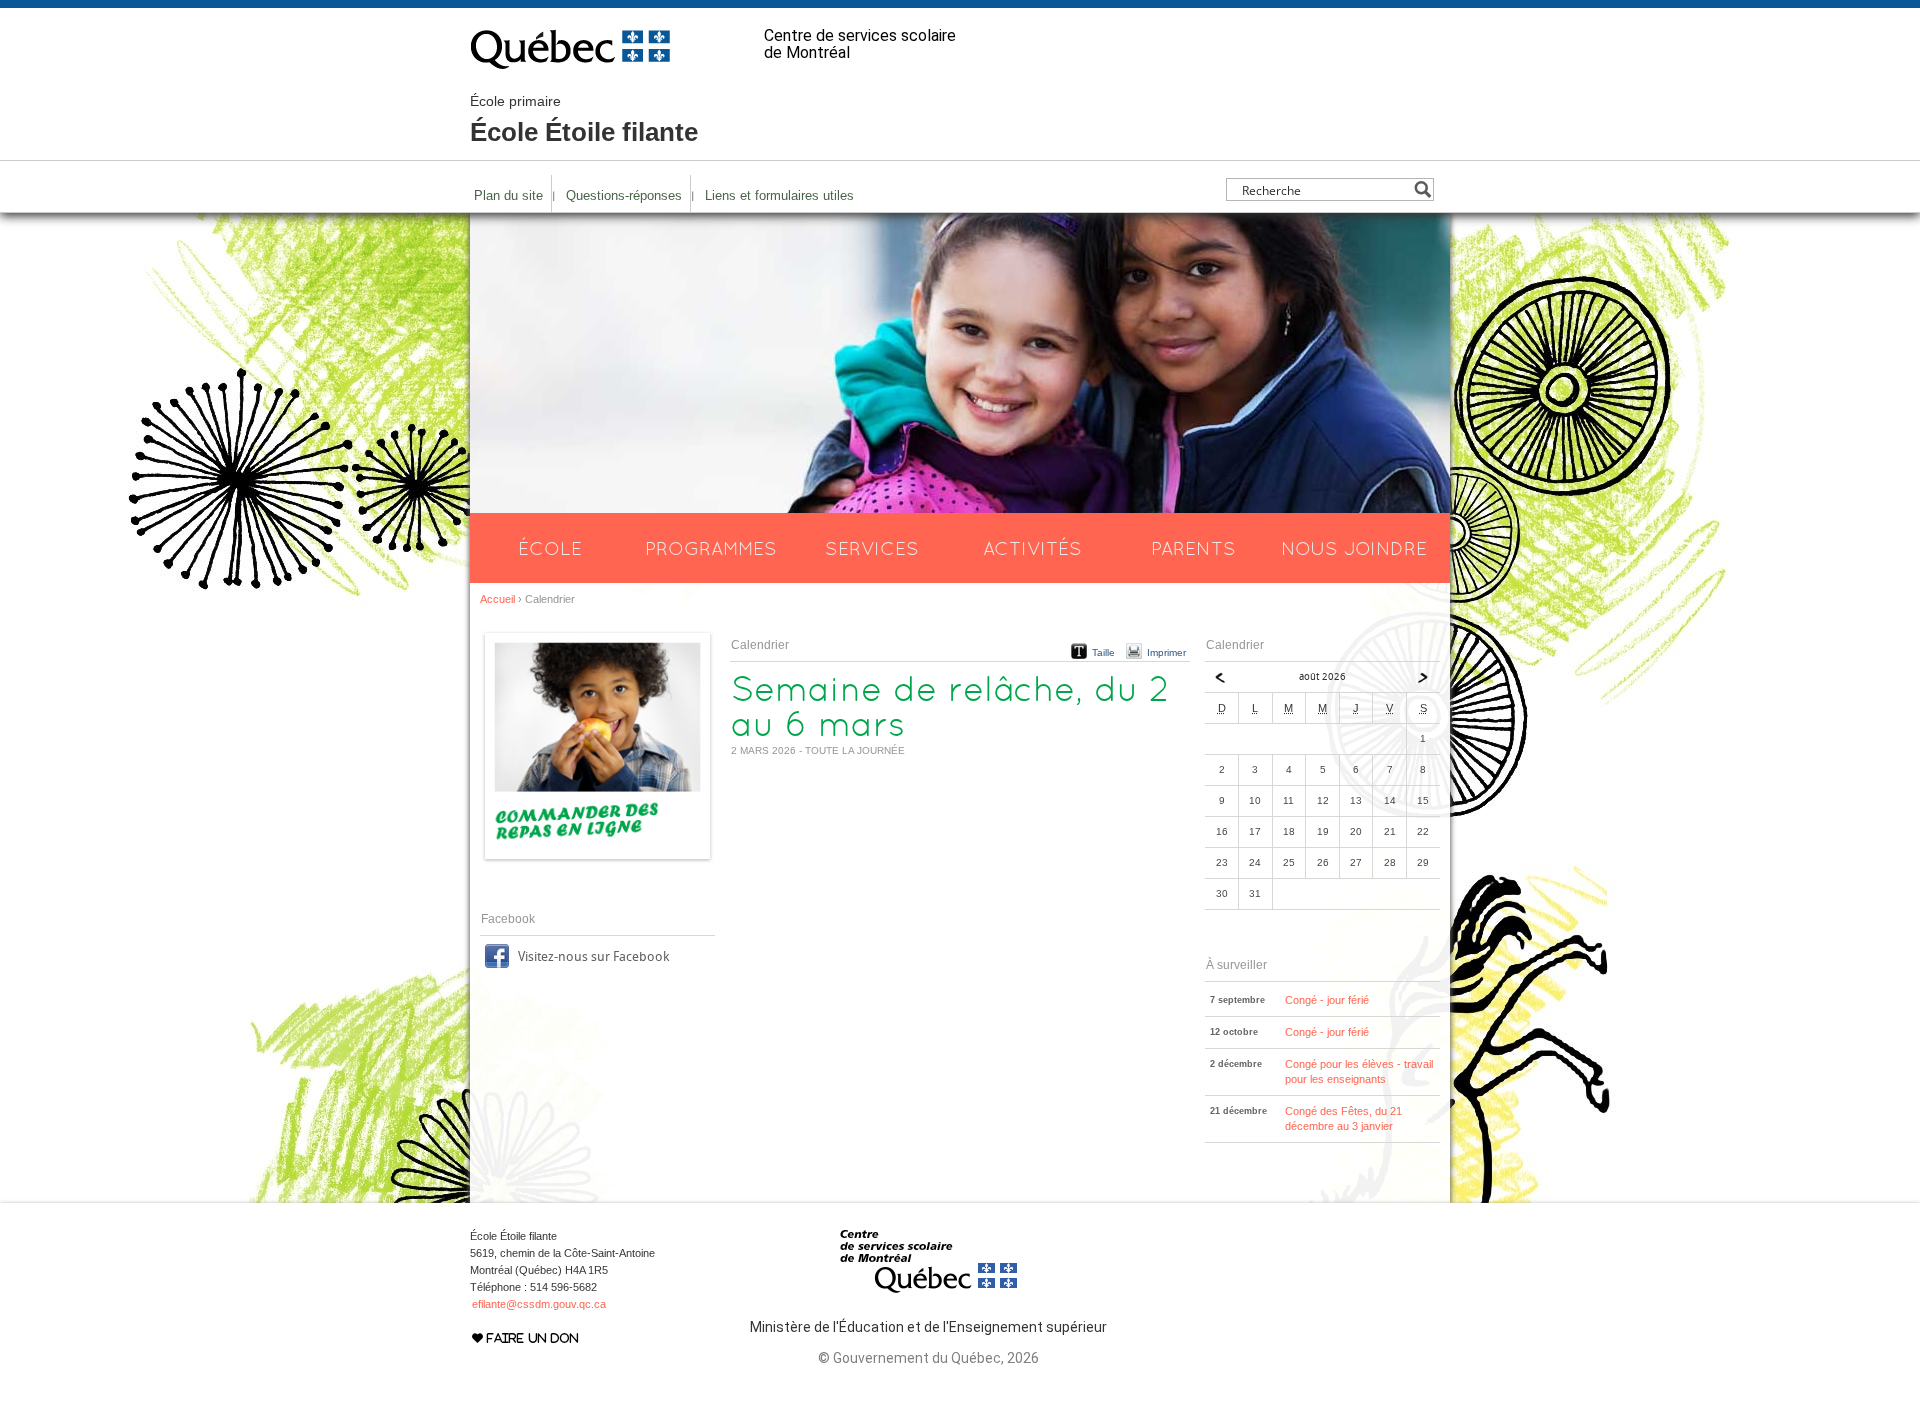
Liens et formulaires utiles (779, 195)
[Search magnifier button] (1422, 189)
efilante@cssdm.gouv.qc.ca (539, 1304)
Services (872, 548)
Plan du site (508, 195)
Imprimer (1166, 652)
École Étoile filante (584, 120)
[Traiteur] (597, 860)
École (550, 548)
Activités (1032, 548)
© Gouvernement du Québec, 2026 (928, 1358)
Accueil (497, 599)
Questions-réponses (624, 195)
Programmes (711, 548)
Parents (1193, 548)
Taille (1103, 652)
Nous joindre (1354, 548)
